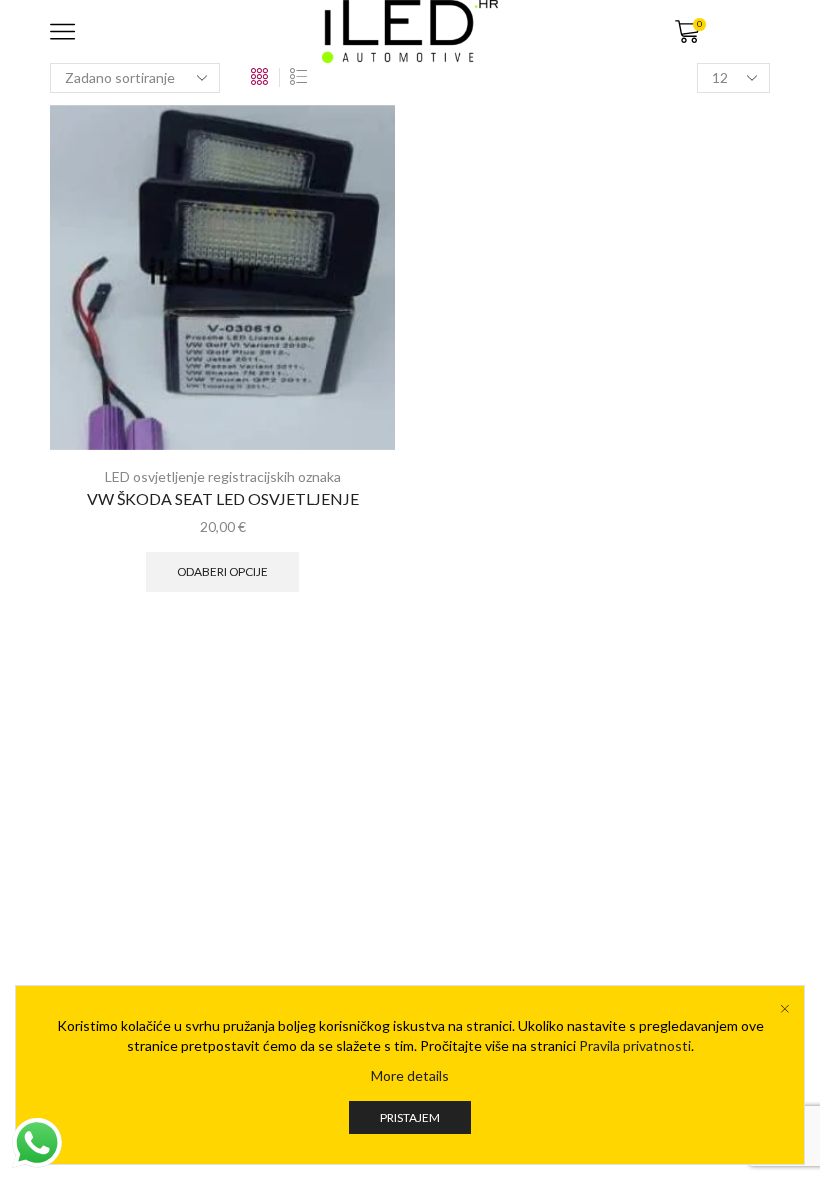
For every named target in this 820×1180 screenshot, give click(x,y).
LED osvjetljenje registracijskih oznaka (223, 476)
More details (410, 1075)
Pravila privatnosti (635, 1045)
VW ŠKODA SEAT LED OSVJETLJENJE (223, 498)
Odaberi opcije (222, 571)
